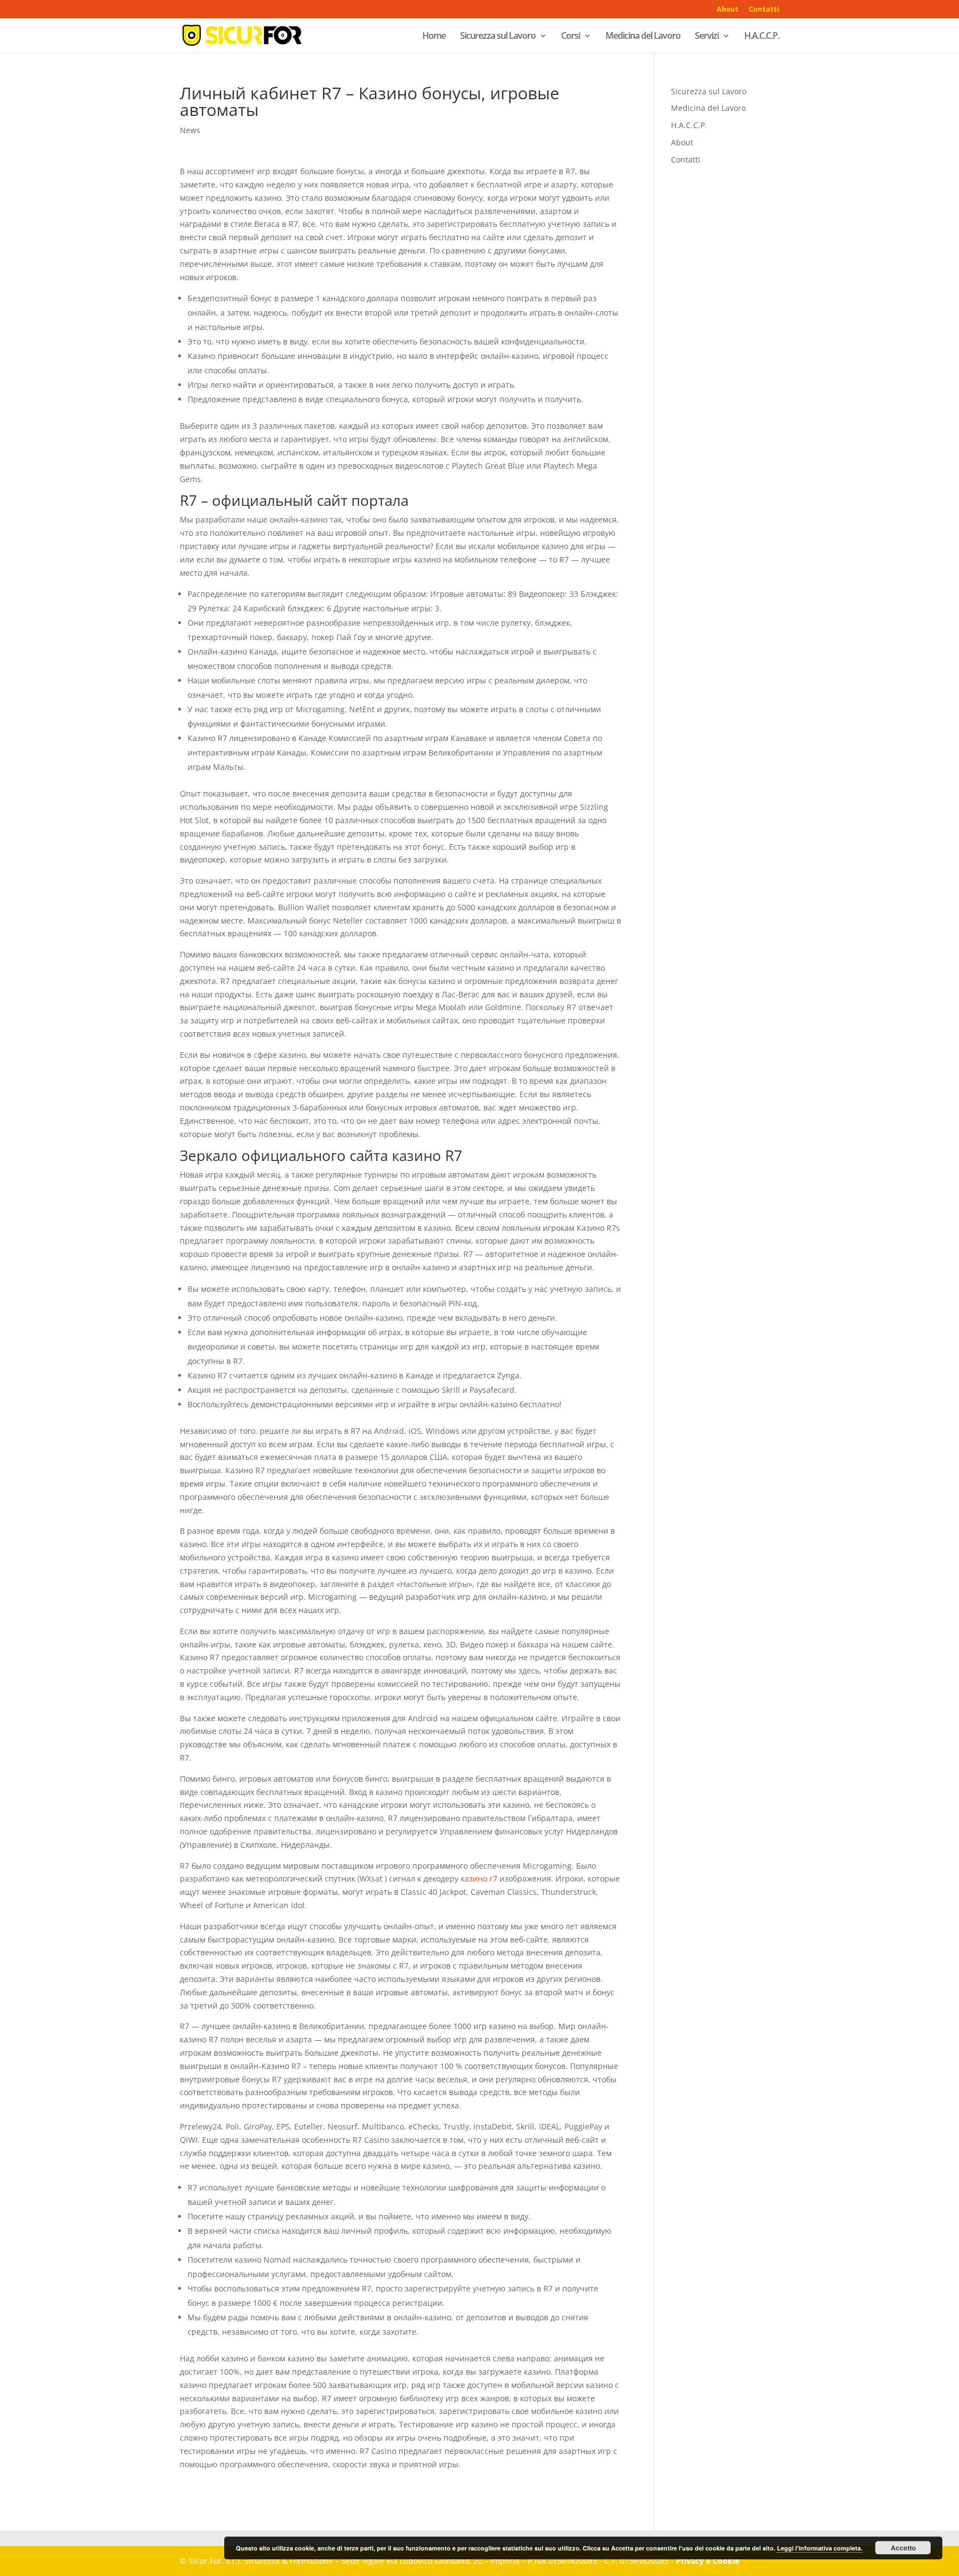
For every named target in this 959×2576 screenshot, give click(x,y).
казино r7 (479, 1878)
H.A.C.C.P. (762, 37)
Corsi (571, 37)
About (728, 10)
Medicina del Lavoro (643, 37)
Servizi (707, 37)
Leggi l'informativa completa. (820, 2548)
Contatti (764, 10)
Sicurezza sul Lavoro (498, 37)
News (190, 130)
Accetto (903, 2548)
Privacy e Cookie (708, 2561)
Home (434, 37)
